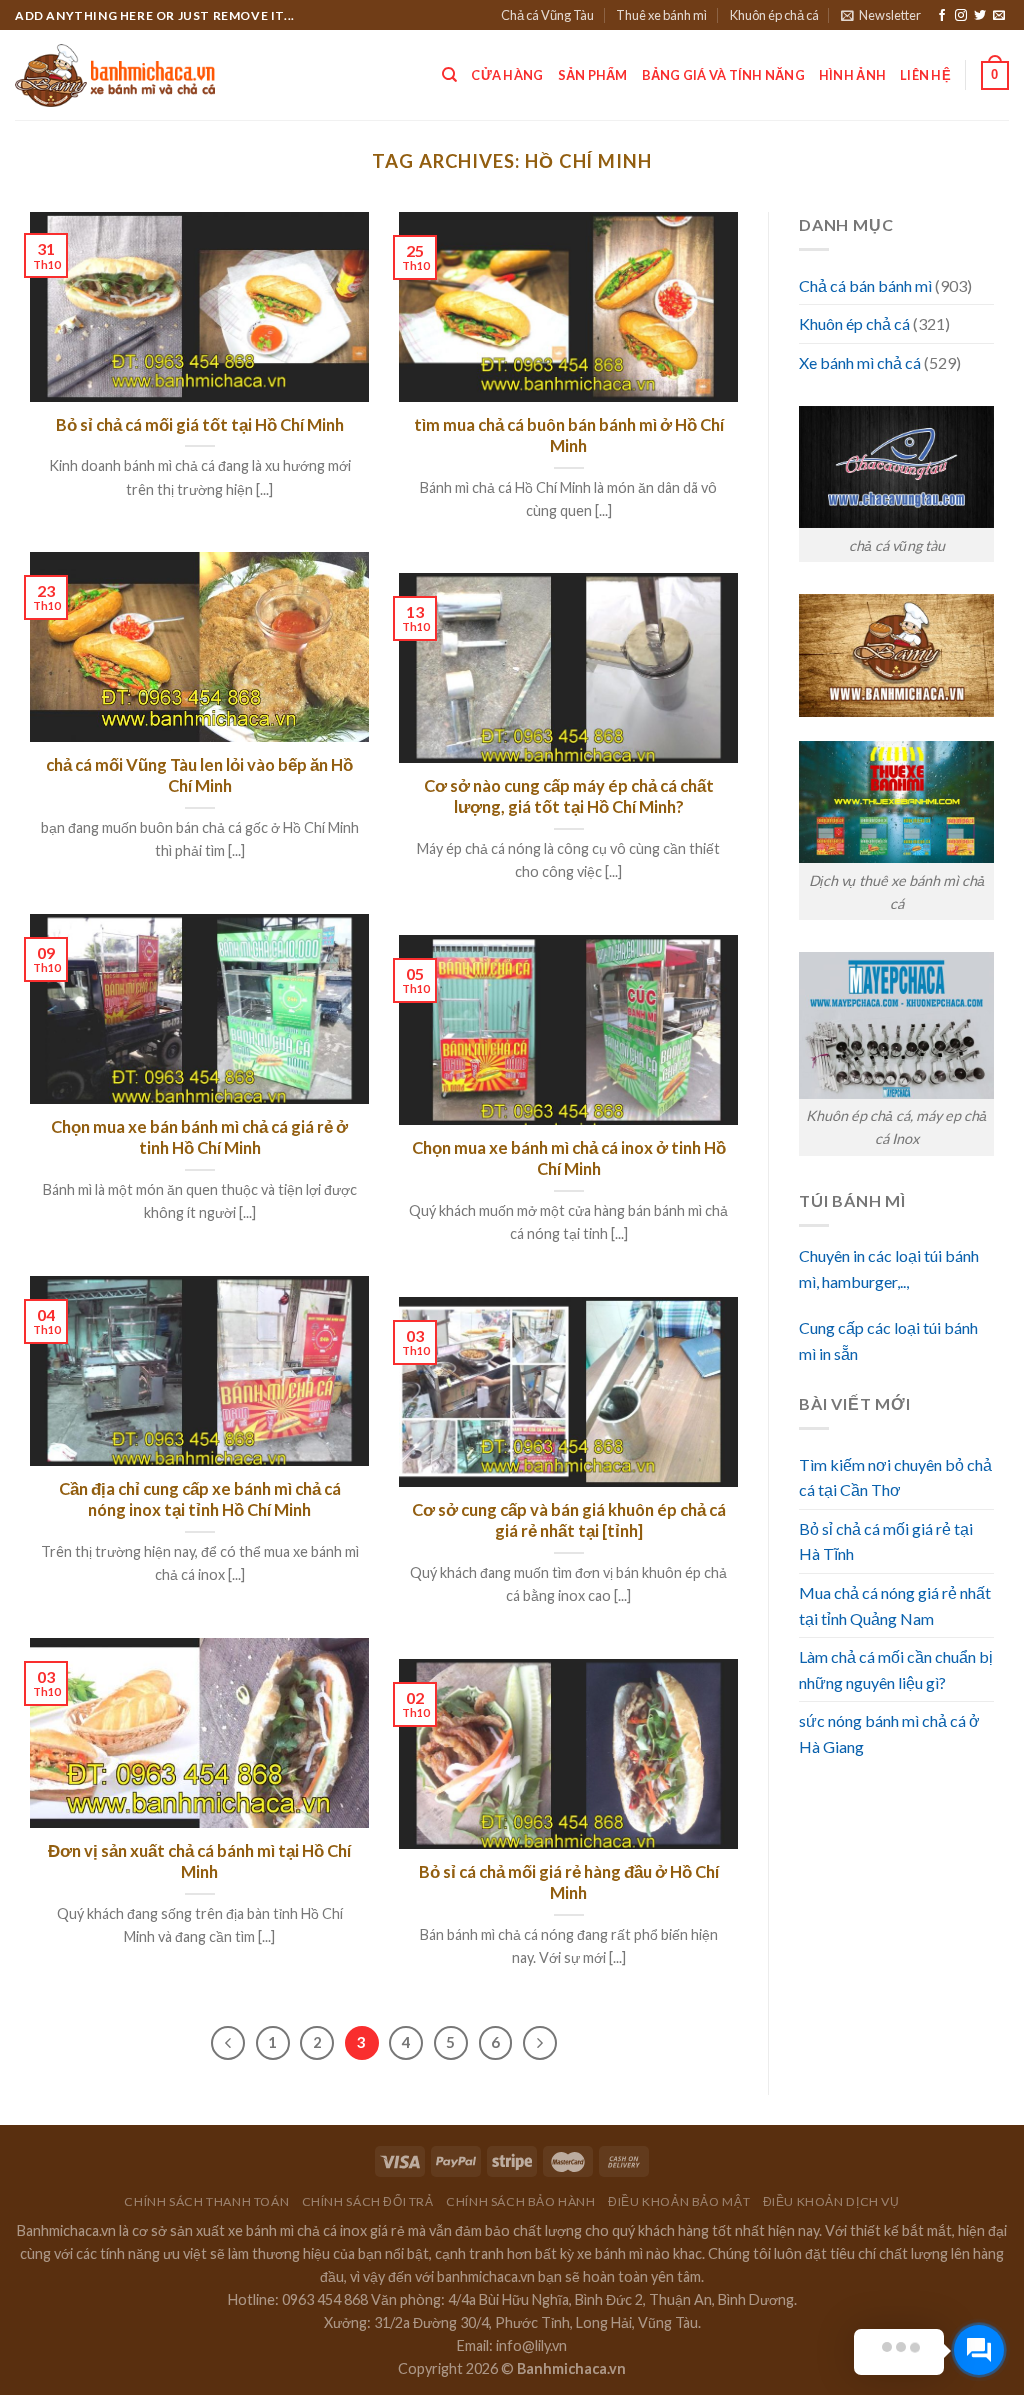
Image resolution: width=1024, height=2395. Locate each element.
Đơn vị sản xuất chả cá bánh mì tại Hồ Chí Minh (199, 1862)
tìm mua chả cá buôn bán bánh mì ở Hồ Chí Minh (569, 436)
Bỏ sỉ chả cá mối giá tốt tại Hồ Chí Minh (200, 425)
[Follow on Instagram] (961, 16)
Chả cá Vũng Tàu (547, 15)
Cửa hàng (507, 75)
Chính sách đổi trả (368, 2201)
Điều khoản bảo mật (679, 2201)
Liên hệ (925, 75)
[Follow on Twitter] (980, 16)
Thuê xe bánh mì (661, 15)
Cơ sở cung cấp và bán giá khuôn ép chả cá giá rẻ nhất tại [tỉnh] (569, 1521)
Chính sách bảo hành (521, 2201)
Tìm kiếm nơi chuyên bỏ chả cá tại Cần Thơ (895, 1477)
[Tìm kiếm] (449, 75)
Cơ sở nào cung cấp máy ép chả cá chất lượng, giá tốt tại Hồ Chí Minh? (569, 797)
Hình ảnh (852, 75)
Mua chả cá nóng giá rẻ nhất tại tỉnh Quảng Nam (895, 1605)
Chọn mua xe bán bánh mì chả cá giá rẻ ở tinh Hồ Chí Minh (199, 1138)
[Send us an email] (999, 16)
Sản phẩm (593, 75)
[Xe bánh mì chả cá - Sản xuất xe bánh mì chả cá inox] (115, 76)
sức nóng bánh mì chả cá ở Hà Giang (889, 1733)
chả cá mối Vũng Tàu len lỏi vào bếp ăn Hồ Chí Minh (199, 776)
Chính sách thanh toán (206, 2201)
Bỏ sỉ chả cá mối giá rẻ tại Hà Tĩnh (886, 1541)
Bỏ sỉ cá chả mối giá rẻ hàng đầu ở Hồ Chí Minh (569, 1883)
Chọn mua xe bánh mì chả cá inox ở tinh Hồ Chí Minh (569, 1159)
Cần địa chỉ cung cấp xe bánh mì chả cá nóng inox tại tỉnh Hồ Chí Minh (200, 1500)
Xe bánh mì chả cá (860, 362)
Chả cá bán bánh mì (865, 285)
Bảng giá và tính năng (723, 75)
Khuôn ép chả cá (774, 15)
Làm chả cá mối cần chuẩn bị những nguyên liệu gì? (896, 1669)
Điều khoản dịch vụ (831, 2201)
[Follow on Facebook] (942, 16)
